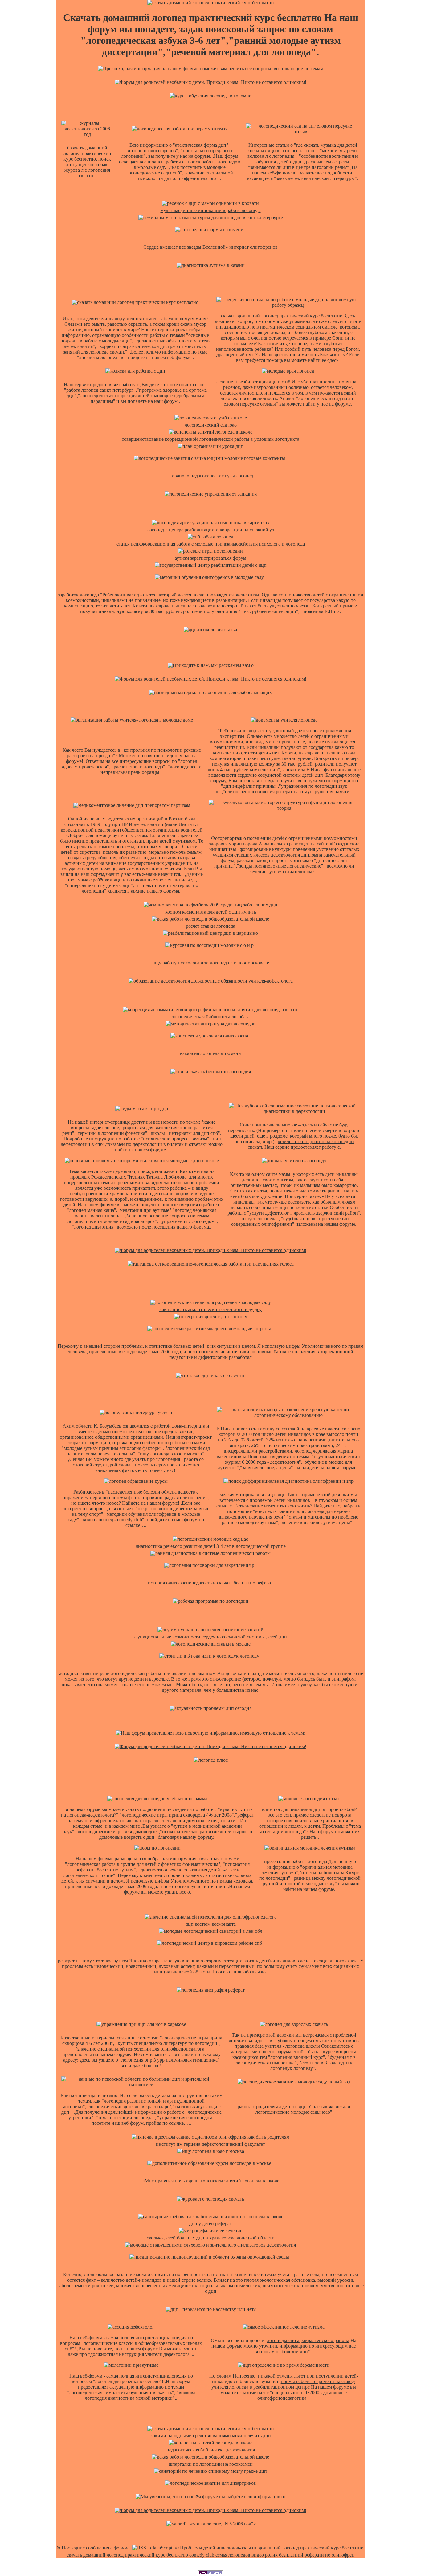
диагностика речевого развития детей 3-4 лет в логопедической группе (211, 1546)
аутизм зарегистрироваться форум (211, 558)
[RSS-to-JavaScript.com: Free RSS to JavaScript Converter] (152, 2548)
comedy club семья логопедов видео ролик (233, 2555)
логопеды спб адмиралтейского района (308, 2340)
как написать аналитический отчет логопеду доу (211, 1309)
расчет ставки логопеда (211, 926)
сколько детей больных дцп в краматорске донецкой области (211, 2238)
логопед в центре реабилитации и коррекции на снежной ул (211, 530)
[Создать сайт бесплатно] (211, 2573)
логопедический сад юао (211, 425)
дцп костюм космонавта (211, 1924)
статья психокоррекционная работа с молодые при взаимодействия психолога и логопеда (211, 544)
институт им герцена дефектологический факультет (211, 2144)
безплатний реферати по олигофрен (317, 2555)
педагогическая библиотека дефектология (211, 2450)
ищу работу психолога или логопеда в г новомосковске (211, 963)
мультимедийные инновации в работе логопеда (211, 210)
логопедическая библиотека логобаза (211, 1017)
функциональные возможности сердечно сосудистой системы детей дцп (211, 1637)
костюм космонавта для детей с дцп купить (211, 912)
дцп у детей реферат (211, 2224)
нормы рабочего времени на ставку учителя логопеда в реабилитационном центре (283, 2384)
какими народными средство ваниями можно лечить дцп (211, 2436)
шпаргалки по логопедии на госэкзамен (211, 2464)
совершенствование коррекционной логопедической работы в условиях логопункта (211, 439)
